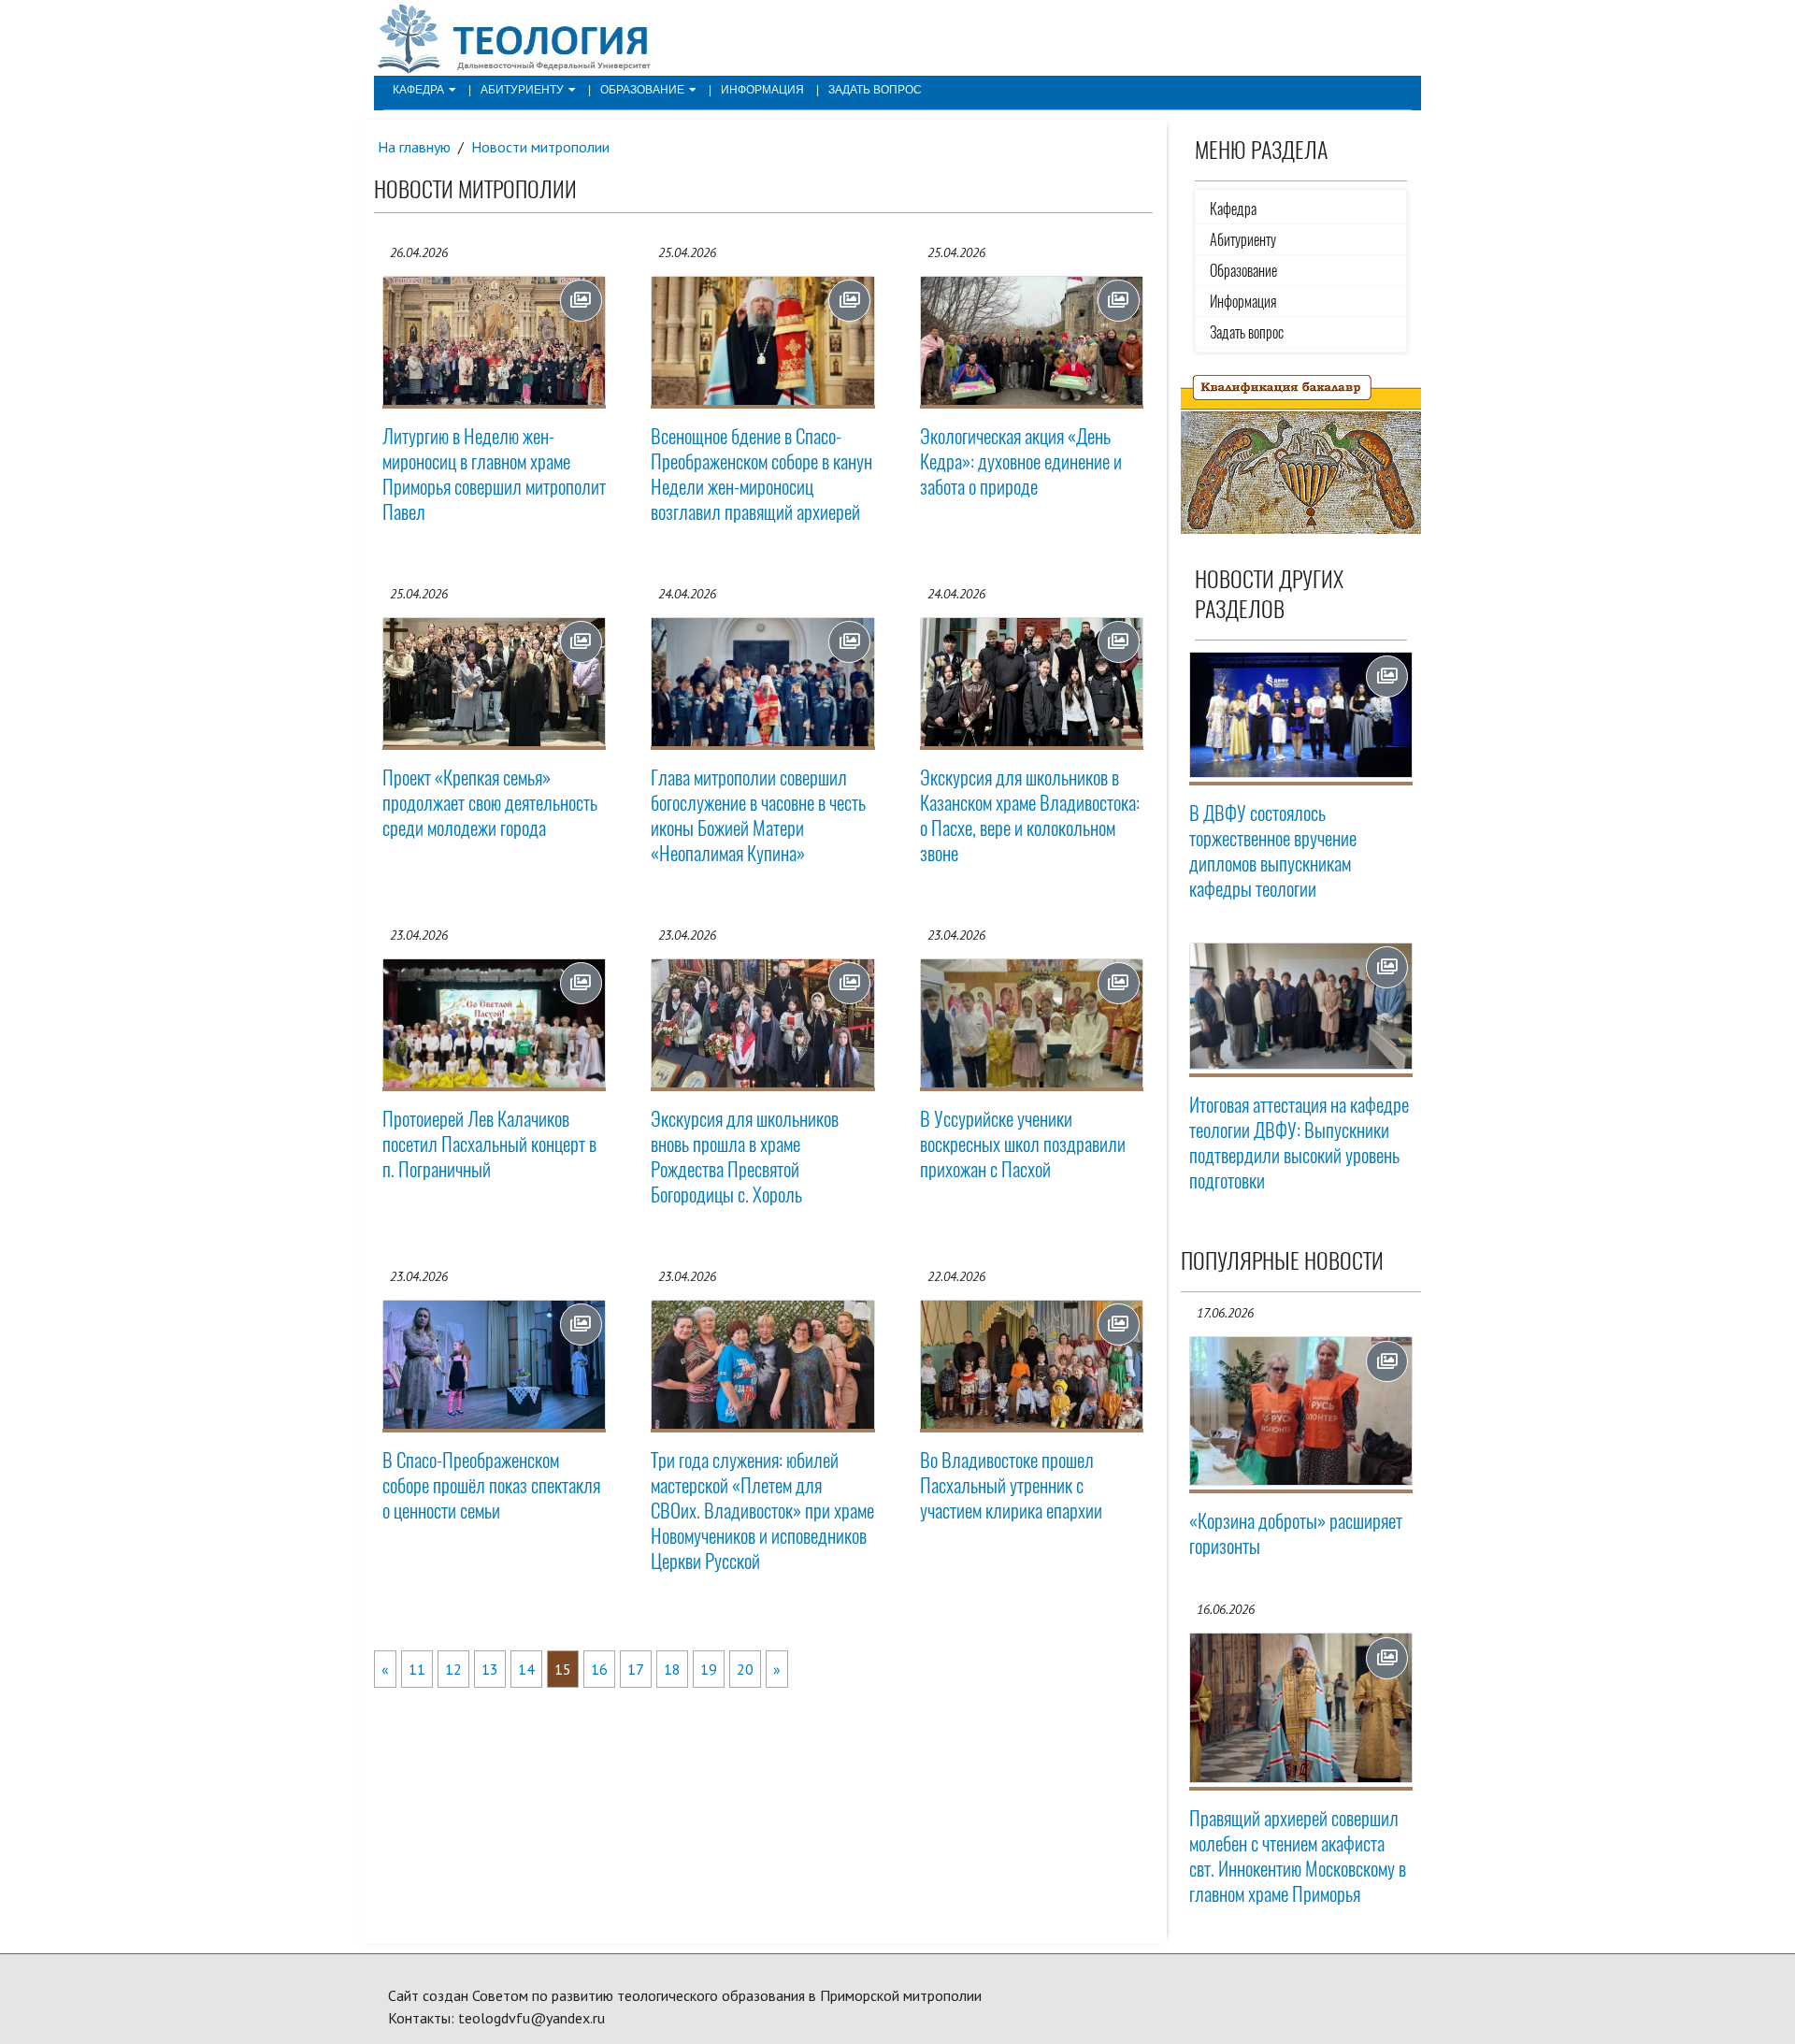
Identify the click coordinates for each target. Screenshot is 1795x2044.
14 (526, 1669)
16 (599, 1669)
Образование (642, 90)
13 (490, 1669)
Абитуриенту (522, 90)
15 (563, 1669)
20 (745, 1669)
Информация (762, 90)
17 (636, 1669)
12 (453, 1669)
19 (709, 1669)
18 (672, 1669)
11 (417, 1669)
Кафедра (418, 90)
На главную (414, 147)
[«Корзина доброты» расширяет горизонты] (1301, 1411)
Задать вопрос (875, 90)
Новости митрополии (540, 147)
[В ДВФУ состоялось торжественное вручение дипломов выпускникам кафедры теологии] (1301, 715)
